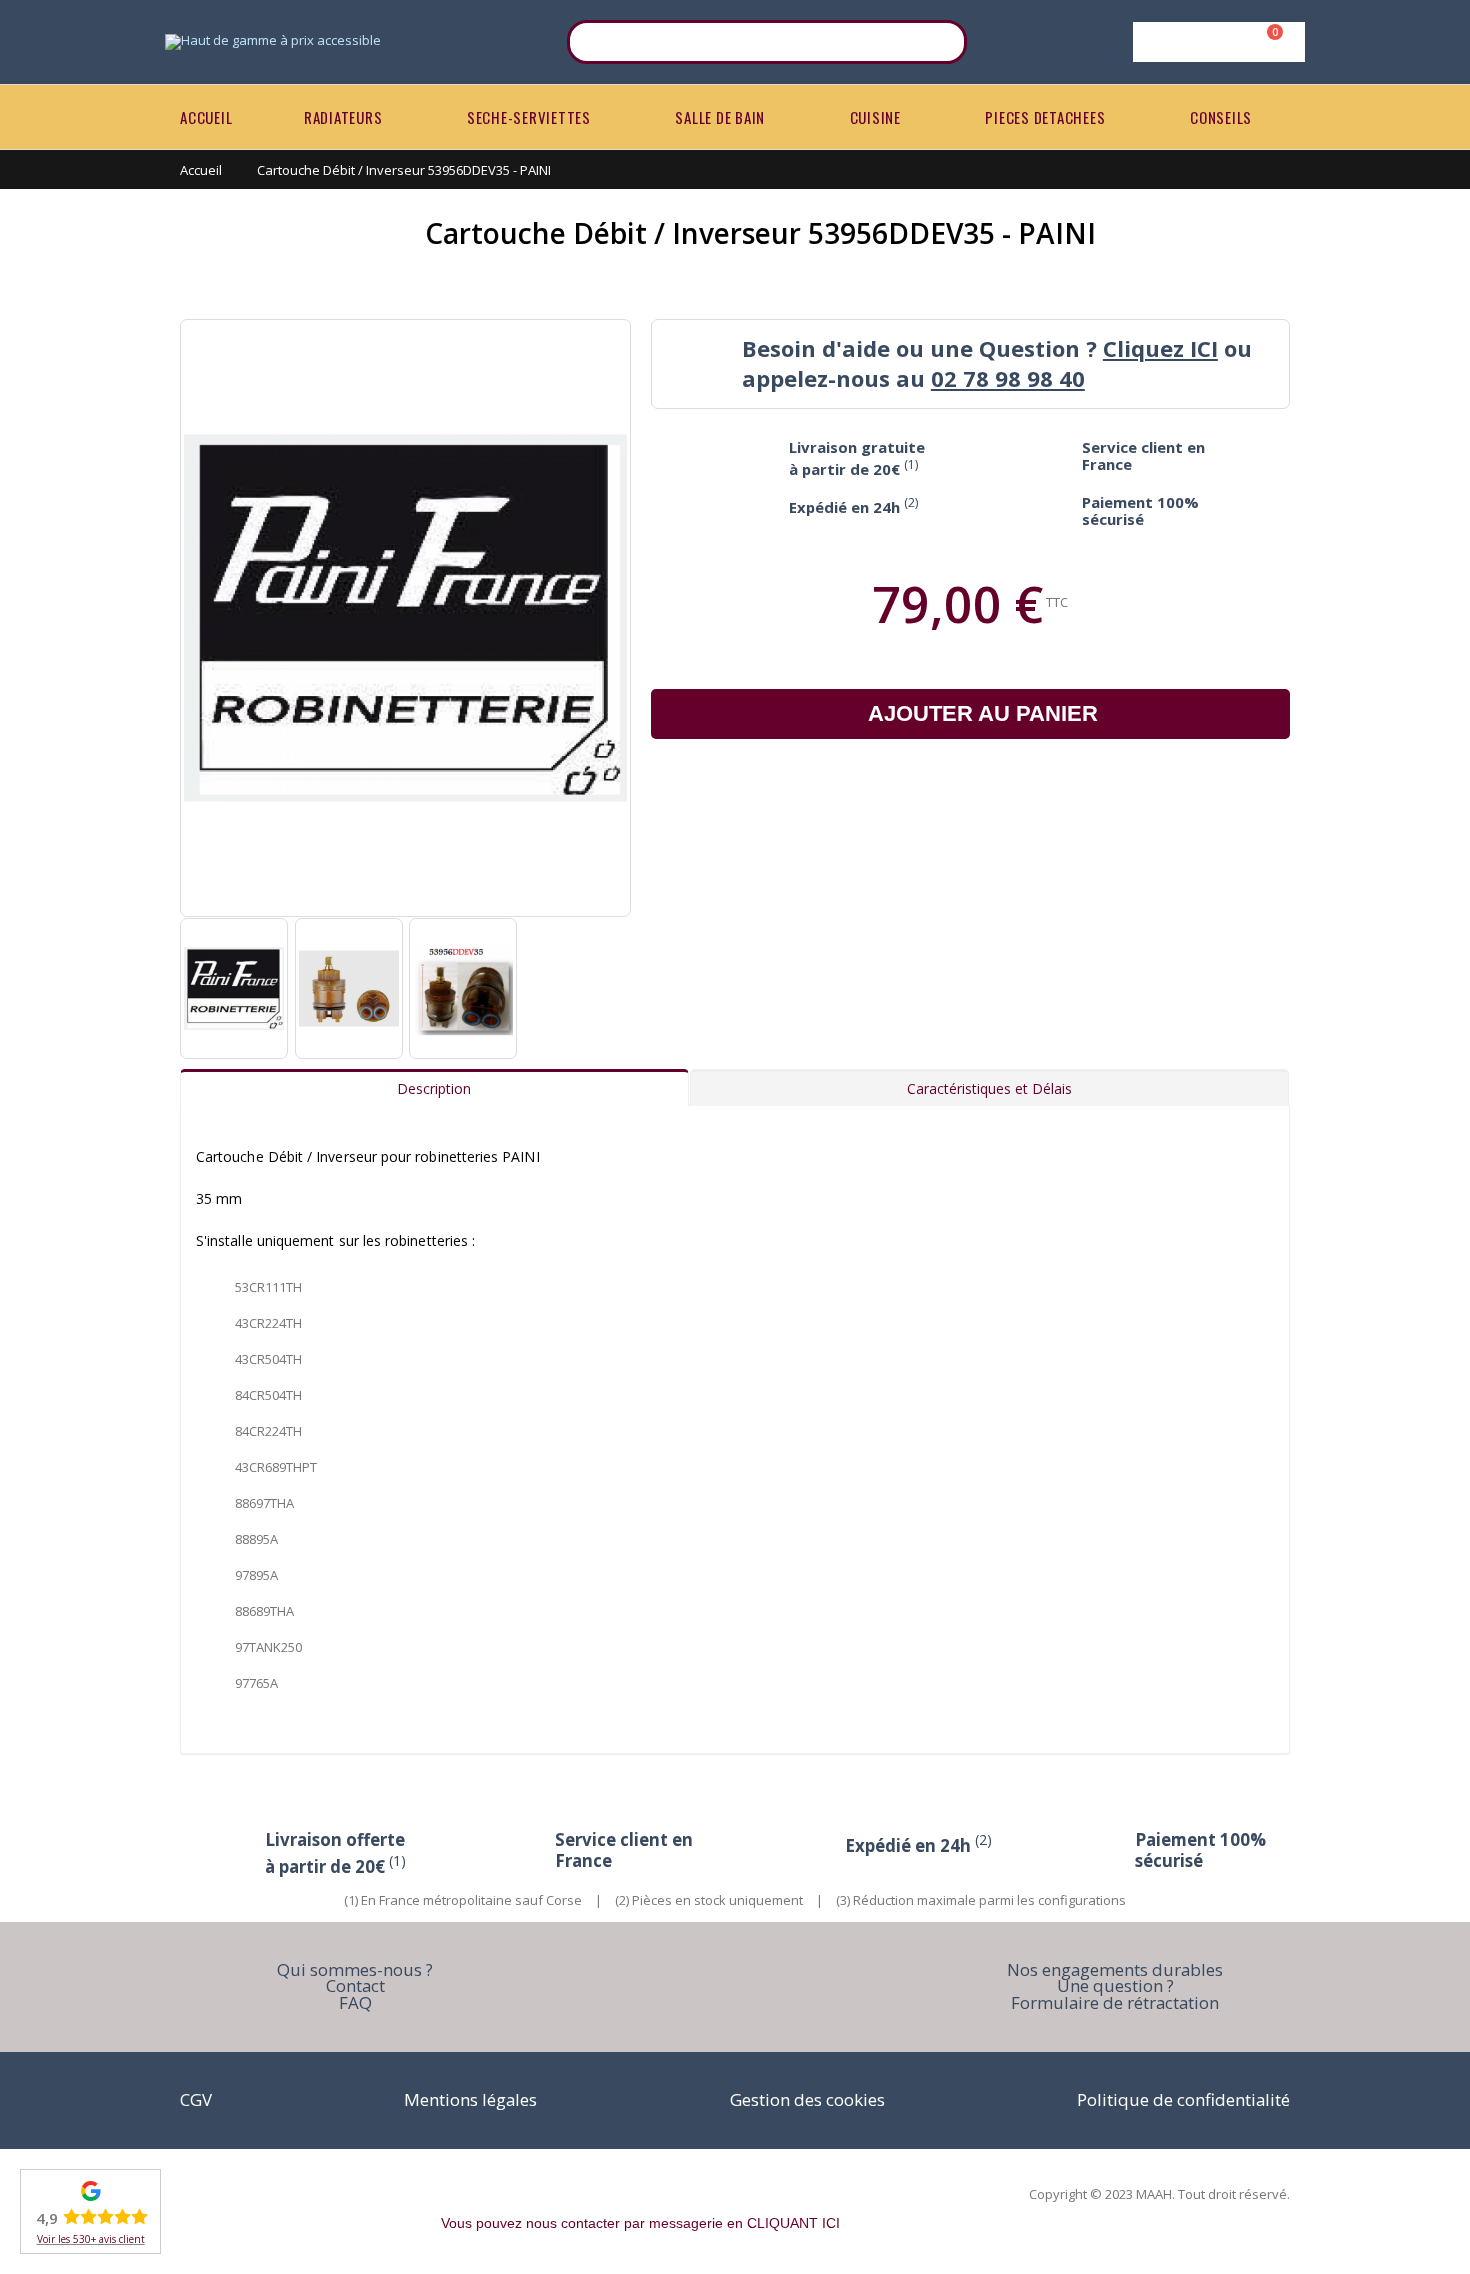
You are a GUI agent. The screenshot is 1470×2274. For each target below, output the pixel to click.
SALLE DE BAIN (720, 117)
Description (434, 1088)
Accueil (201, 170)
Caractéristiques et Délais (989, 1088)
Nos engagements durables (1115, 1969)
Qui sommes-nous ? (355, 1969)
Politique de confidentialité (1183, 2099)
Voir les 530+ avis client (91, 2239)
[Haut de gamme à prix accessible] (273, 42)
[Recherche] (939, 42)
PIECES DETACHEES (1045, 117)
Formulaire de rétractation (1115, 2002)
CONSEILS (1221, 117)
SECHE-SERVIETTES (529, 117)
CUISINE (875, 117)
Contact (355, 1985)
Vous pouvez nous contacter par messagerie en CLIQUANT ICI (640, 2223)
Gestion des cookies (807, 2099)
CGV (196, 2099)
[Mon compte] (1215, 42)
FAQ (355, 2002)
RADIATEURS (343, 117)
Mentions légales (470, 2099)
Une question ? (1115, 1985)
